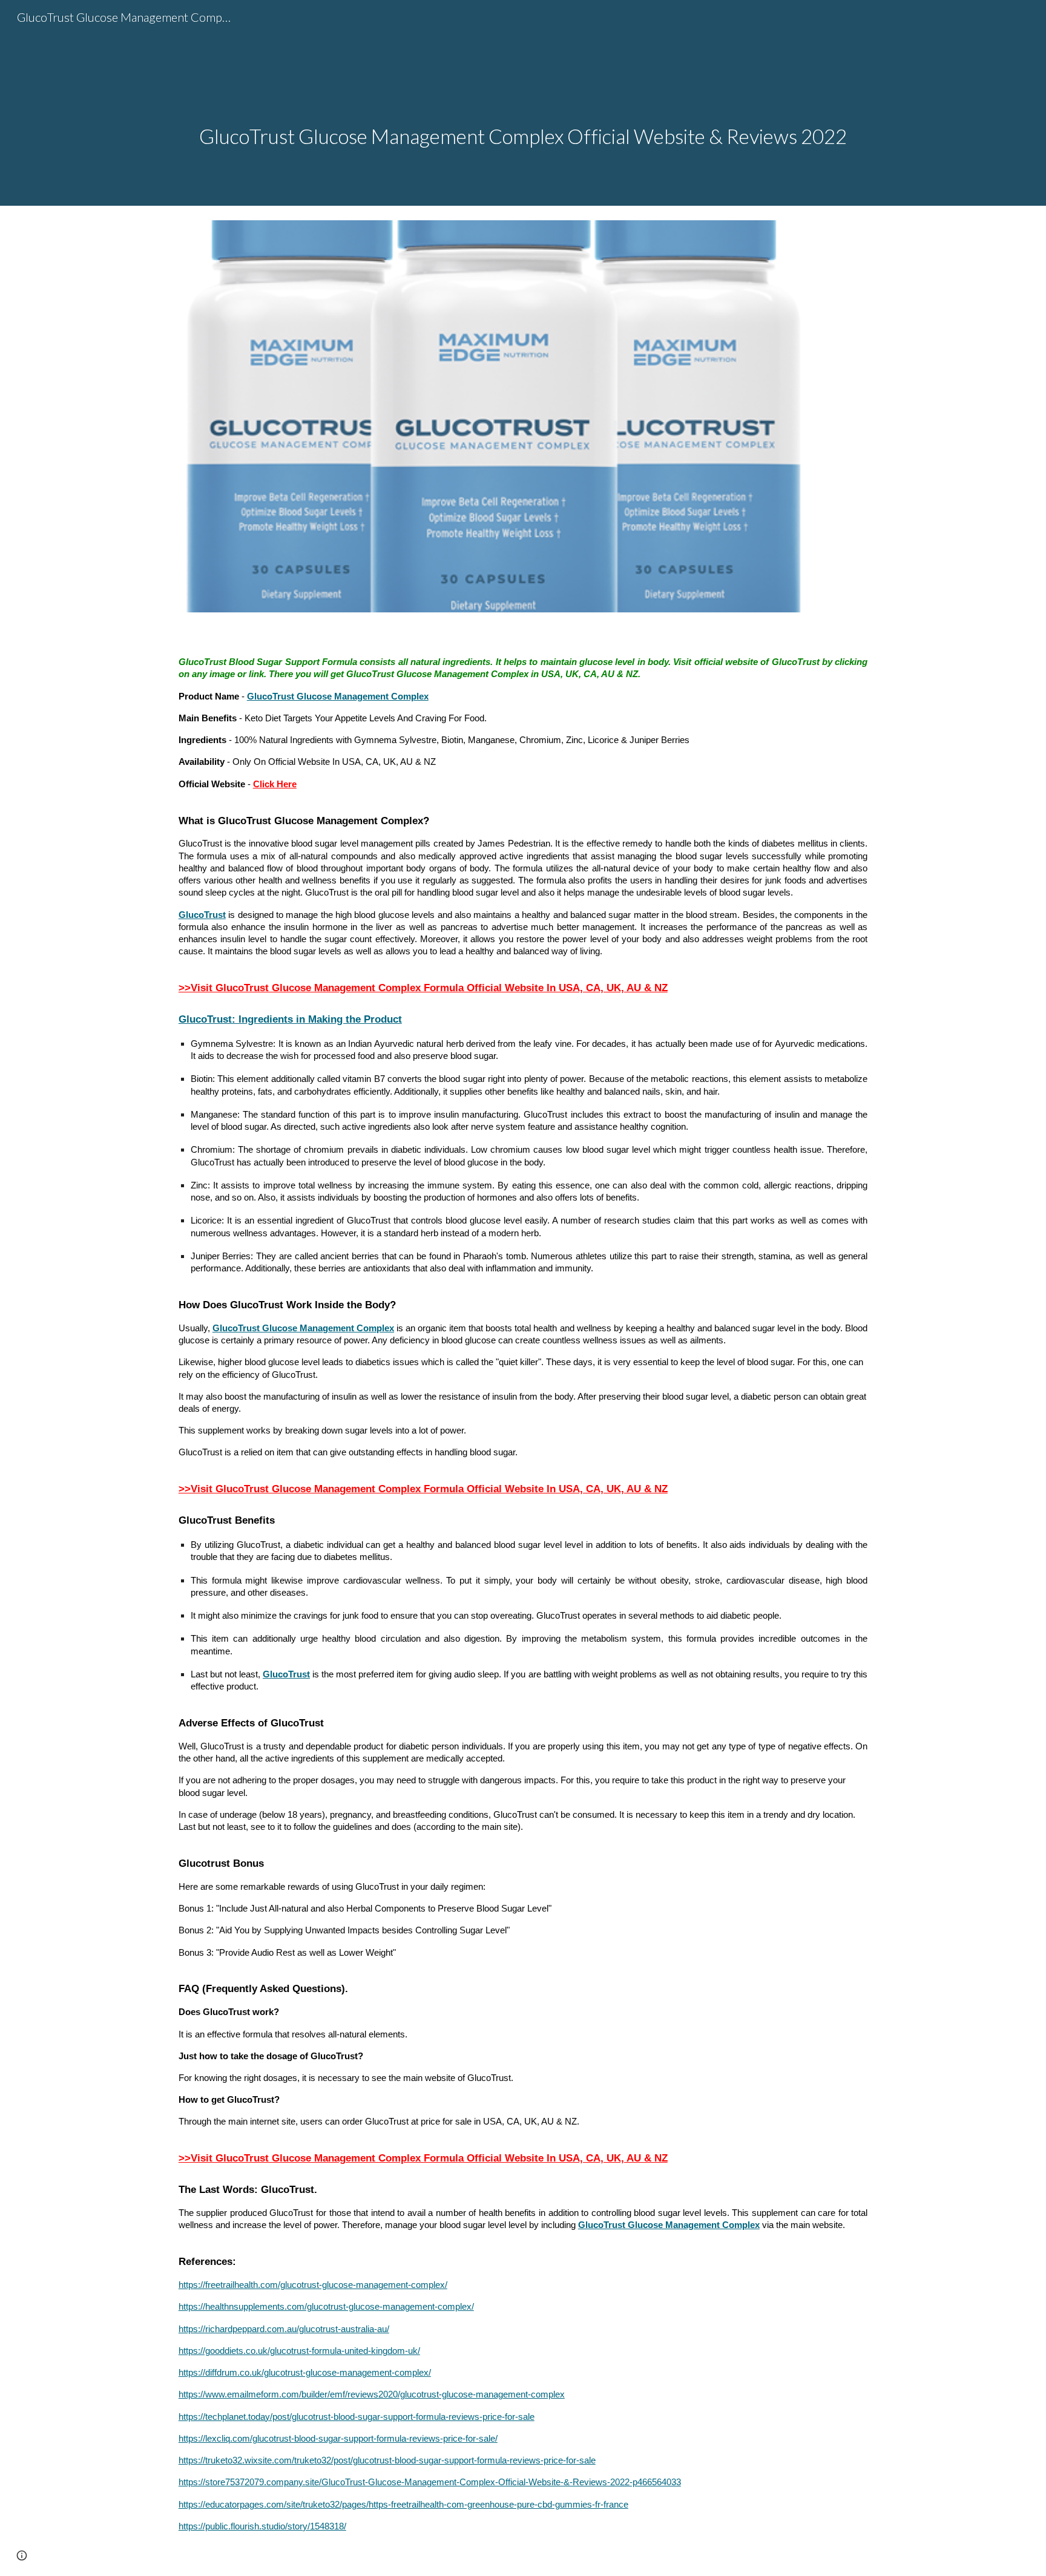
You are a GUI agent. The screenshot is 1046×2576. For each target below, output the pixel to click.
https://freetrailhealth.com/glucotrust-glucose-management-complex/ (313, 2285)
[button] (22, 2555)
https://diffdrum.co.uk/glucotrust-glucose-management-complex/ (305, 2373)
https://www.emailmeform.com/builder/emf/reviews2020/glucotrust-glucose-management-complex (372, 2394)
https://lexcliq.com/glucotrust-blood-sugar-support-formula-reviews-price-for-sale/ (338, 2439)
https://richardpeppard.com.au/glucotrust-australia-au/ (284, 2329)
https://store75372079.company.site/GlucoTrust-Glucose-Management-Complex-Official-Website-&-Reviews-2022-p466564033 (430, 2482)
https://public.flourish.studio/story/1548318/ (262, 2526)
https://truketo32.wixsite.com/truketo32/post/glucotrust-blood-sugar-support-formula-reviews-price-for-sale (387, 2460)
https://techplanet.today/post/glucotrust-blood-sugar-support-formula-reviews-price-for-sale (357, 2417)
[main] (523, 103)
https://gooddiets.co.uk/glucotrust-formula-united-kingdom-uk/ (299, 2351)
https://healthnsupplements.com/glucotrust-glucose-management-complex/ (326, 2307)
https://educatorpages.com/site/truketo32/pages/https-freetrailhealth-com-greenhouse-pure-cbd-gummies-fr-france (403, 2505)
